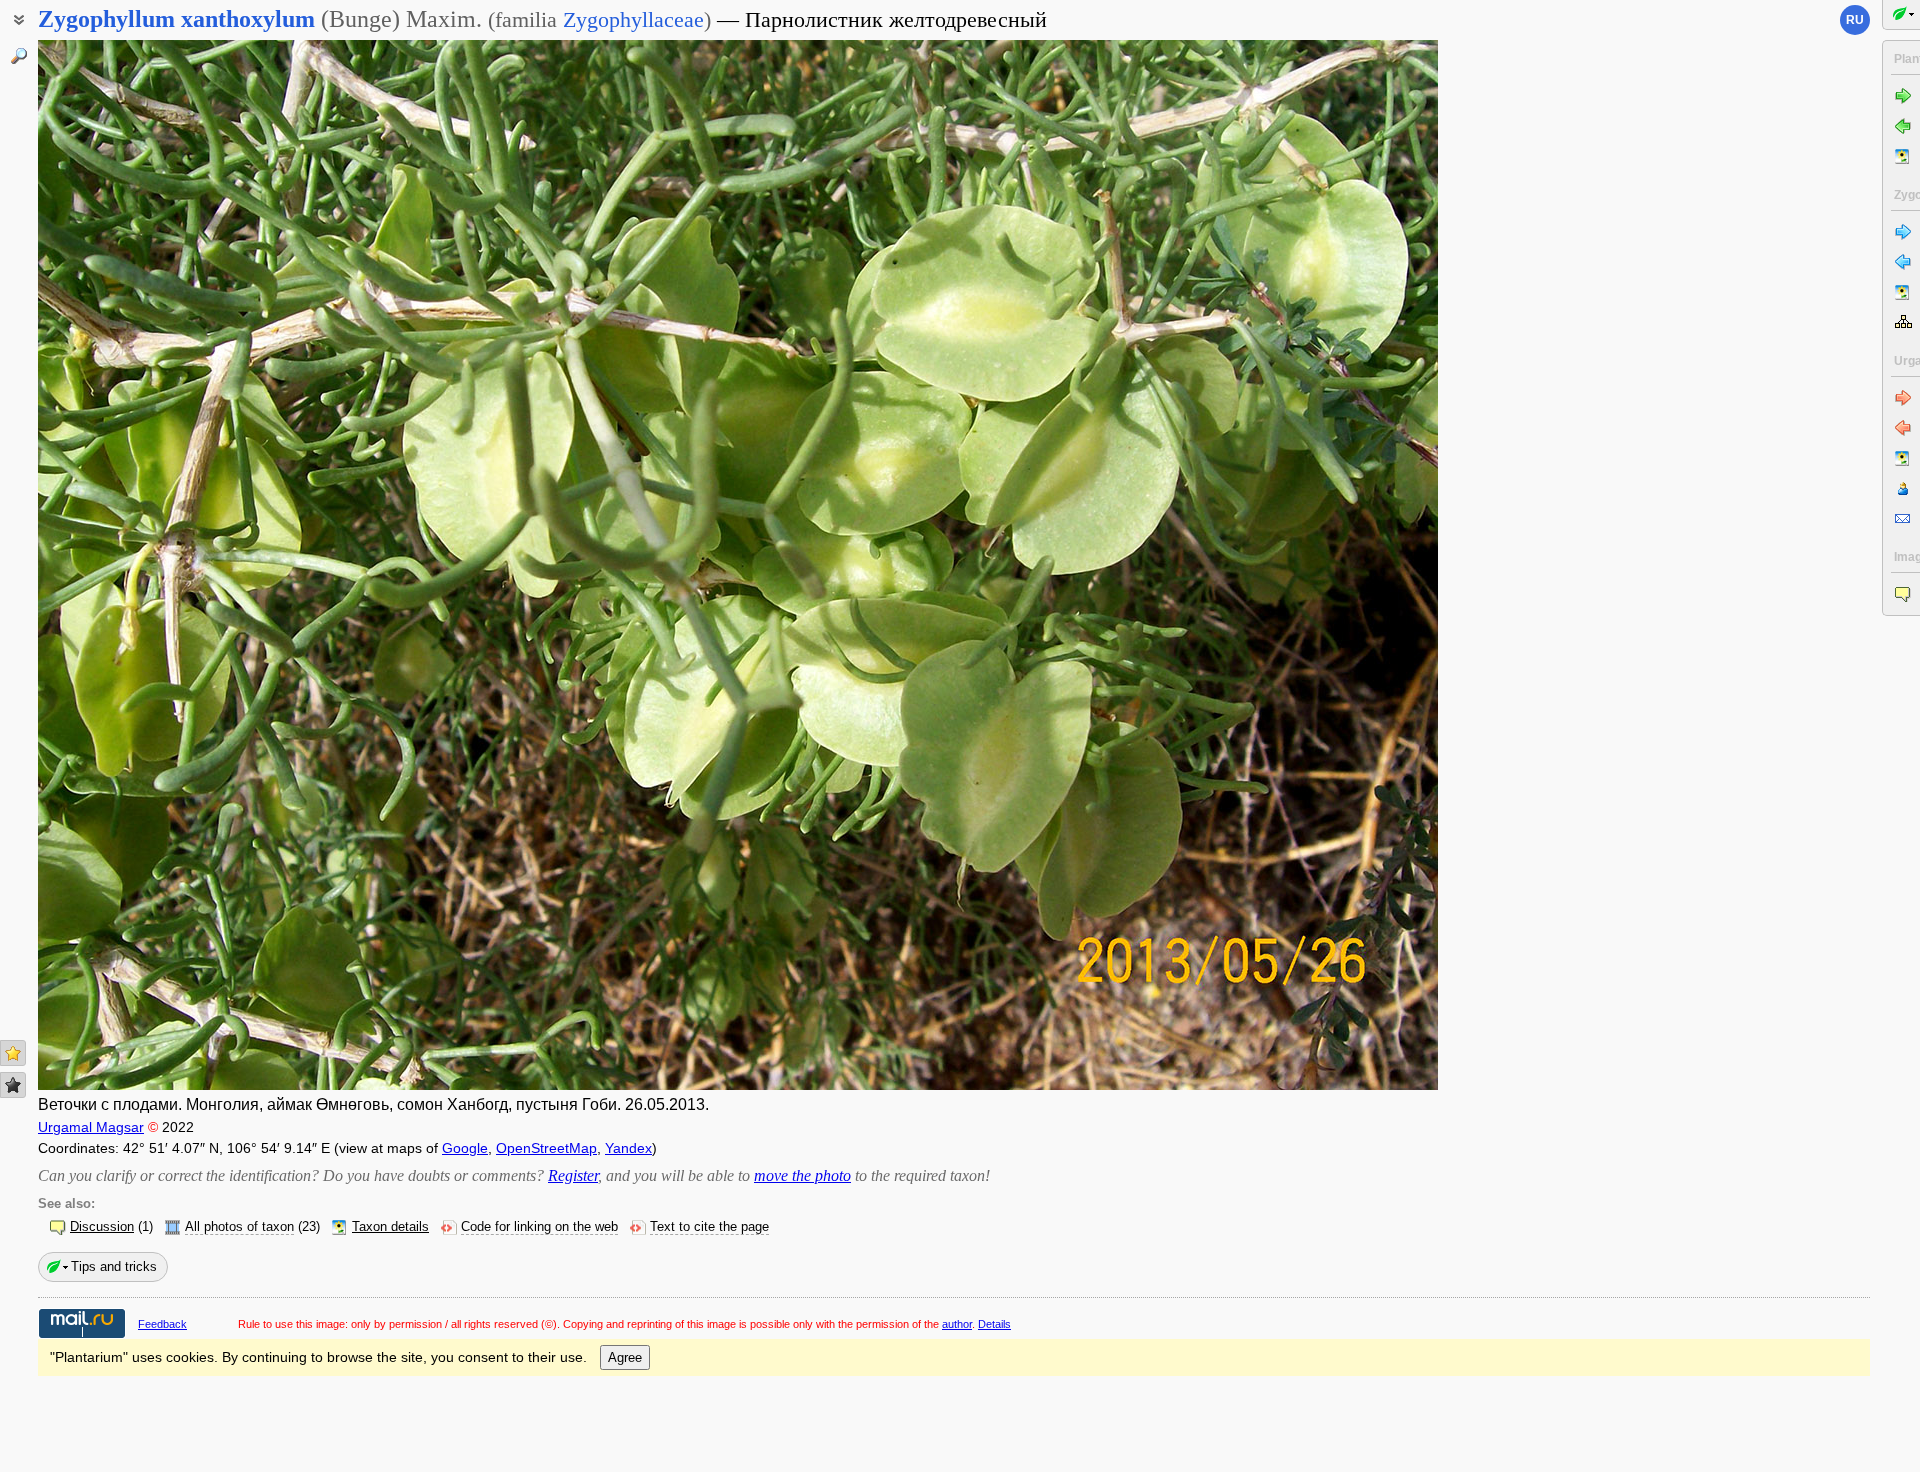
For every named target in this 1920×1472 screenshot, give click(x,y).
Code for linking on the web (539, 1227)
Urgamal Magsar (91, 1127)
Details (994, 1324)
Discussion (102, 1227)
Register (573, 1175)
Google (465, 1148)
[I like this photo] (13, 1053)
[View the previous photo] (183, 565)
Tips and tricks (114, 1266)
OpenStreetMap (546, 1148)
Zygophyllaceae (633, 19)
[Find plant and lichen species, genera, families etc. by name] (19, 56)
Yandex (628, 1148)
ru (1855, 20)
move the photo (802, 1175)
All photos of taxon (239, 1227)
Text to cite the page (709, 1227)
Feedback (162, 1324)
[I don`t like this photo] (13, 1085)
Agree (625, 1357)
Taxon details (390, 1227)
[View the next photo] (1293, 565)
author (957, 1324)
